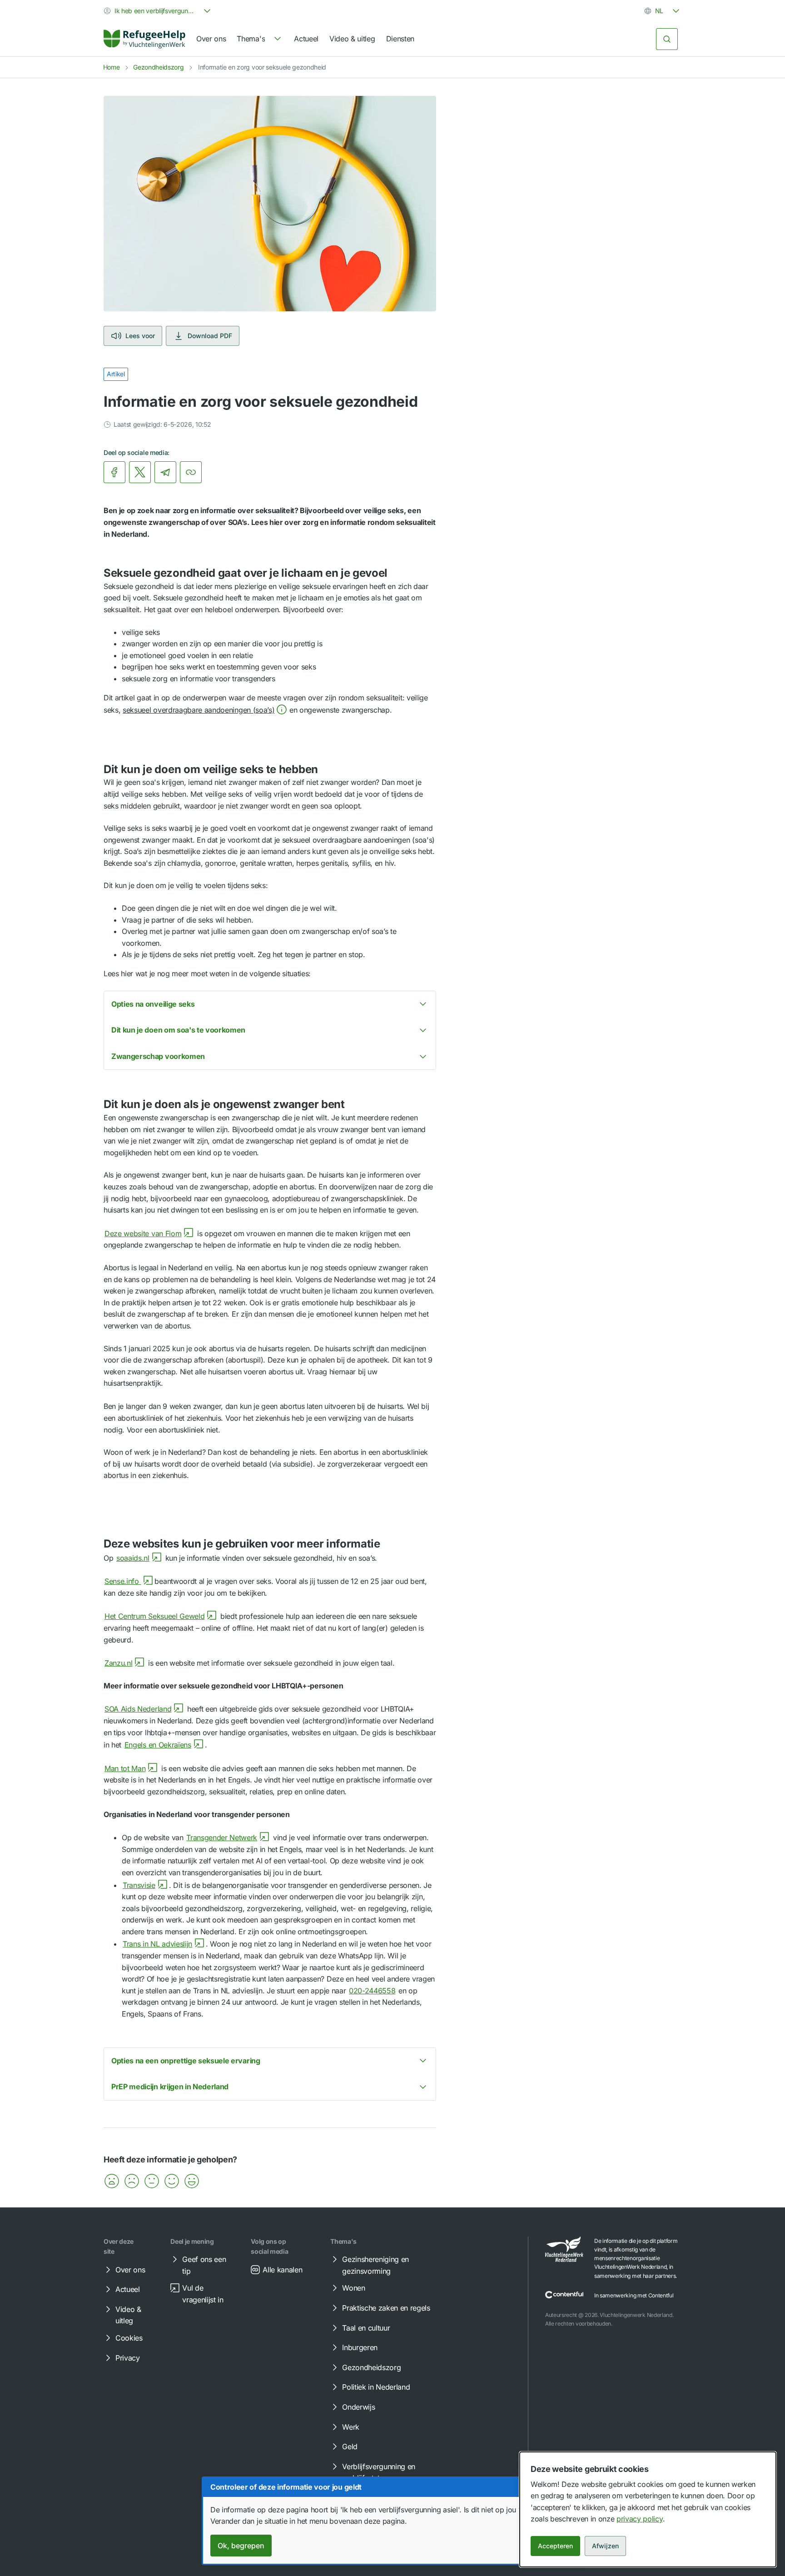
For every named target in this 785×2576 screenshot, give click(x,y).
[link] (144, 39)
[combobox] (158, 11)
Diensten (400, 39)
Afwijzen (605, 2546)
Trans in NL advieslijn (157, 1944)
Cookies (129, 2338)
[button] (205, 710)
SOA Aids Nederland (138, 1709)
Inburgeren (360, 2347)
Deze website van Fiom (143, 1233)
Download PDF (210, 336)
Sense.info (123, 1581)
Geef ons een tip (204, 2265)
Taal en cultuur (366, 2328)
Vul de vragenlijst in (203, 2294)
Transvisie (139, 1885)
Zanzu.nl (118, 1663)
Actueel (306, 39)
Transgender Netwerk (222, 1837)
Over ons (211, 39)
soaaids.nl (133, 1558)
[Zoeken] (667, 39)
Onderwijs (358, 2407)
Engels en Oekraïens (158, 1745)
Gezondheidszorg (158, 67)
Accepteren (555, 2546)
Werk (351, 2427)
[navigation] (260, 39)
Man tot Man (125, 1768)
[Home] (144, 39)
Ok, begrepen (241, 2546)
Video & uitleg (352, 39)
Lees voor (140, 336)
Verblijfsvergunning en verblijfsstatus (379, 2472)
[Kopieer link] (191, 472)
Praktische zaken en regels (386, 2308)
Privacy (128, 2358)
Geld (350, 2446)
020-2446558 (372, 1991)
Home (112, 67)
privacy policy (640, 2519)
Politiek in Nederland (376, 2387)
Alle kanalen (282, 2270)
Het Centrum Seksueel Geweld (154, 1616)
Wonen (353, 2288)
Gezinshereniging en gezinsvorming (375, 2265)
